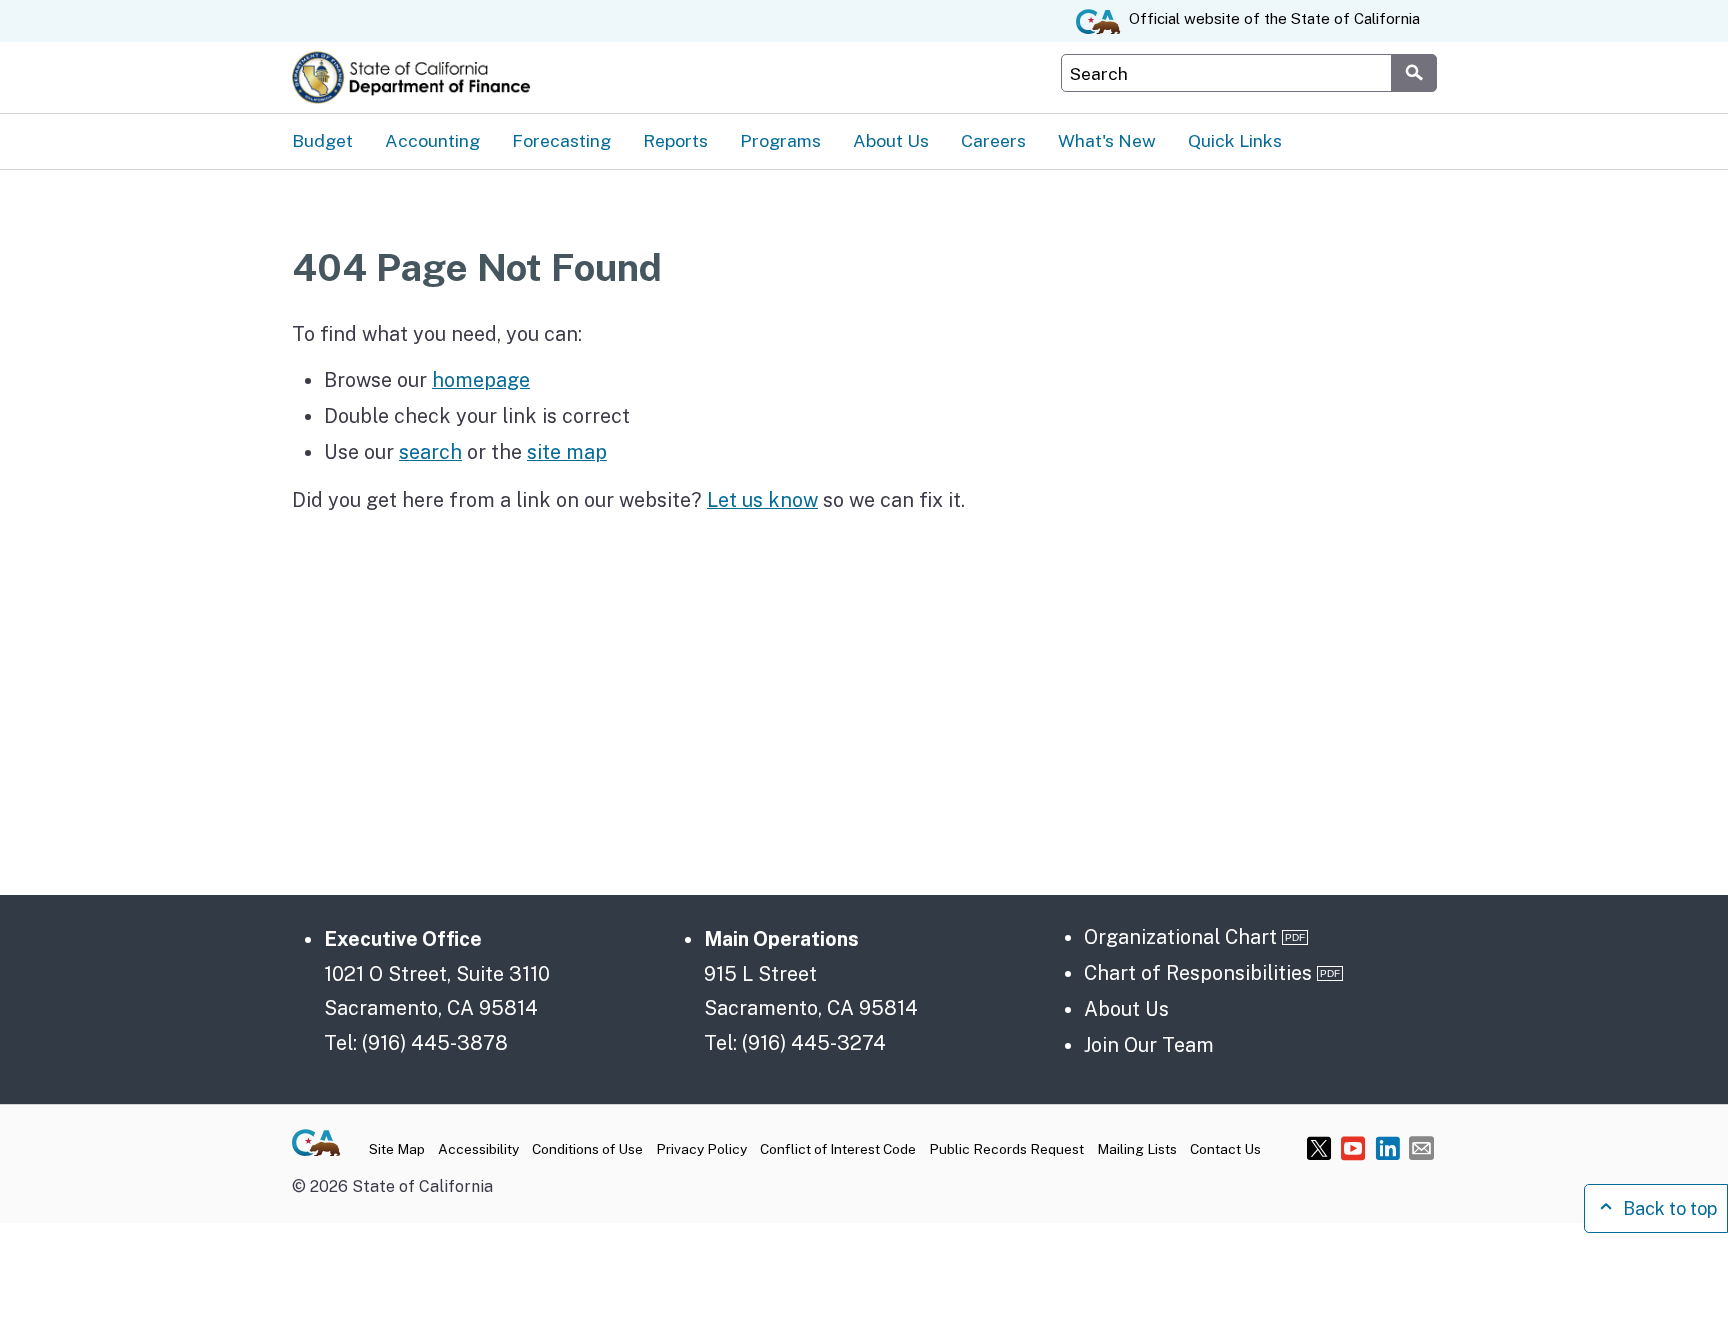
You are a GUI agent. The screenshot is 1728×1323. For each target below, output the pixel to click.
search (430, 451)
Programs (780, 140)
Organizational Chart (1180, 936)
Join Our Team (1149, 1044)
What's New (1107, 140)
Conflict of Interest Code (838, 1149)
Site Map (397, 1149)
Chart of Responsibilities (1198, 972)
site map (567, 451)
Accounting (432, 140)
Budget (322, 140)
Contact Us (1225, 1149)
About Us (891, 140)
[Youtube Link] (1353, 1147)
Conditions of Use (587, 1149)
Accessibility (478, 1149)
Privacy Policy (701, 1149)
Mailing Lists (1137, 1149)
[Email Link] (1421, 1147)
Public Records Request (1006, 1149)
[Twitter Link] (1319, 1147)
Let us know (762, 499)
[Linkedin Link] (1387, 1147)
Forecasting (561, 140)
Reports (675, 140)
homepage (481, 379)
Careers (993, 140)
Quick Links (1235, 140)
